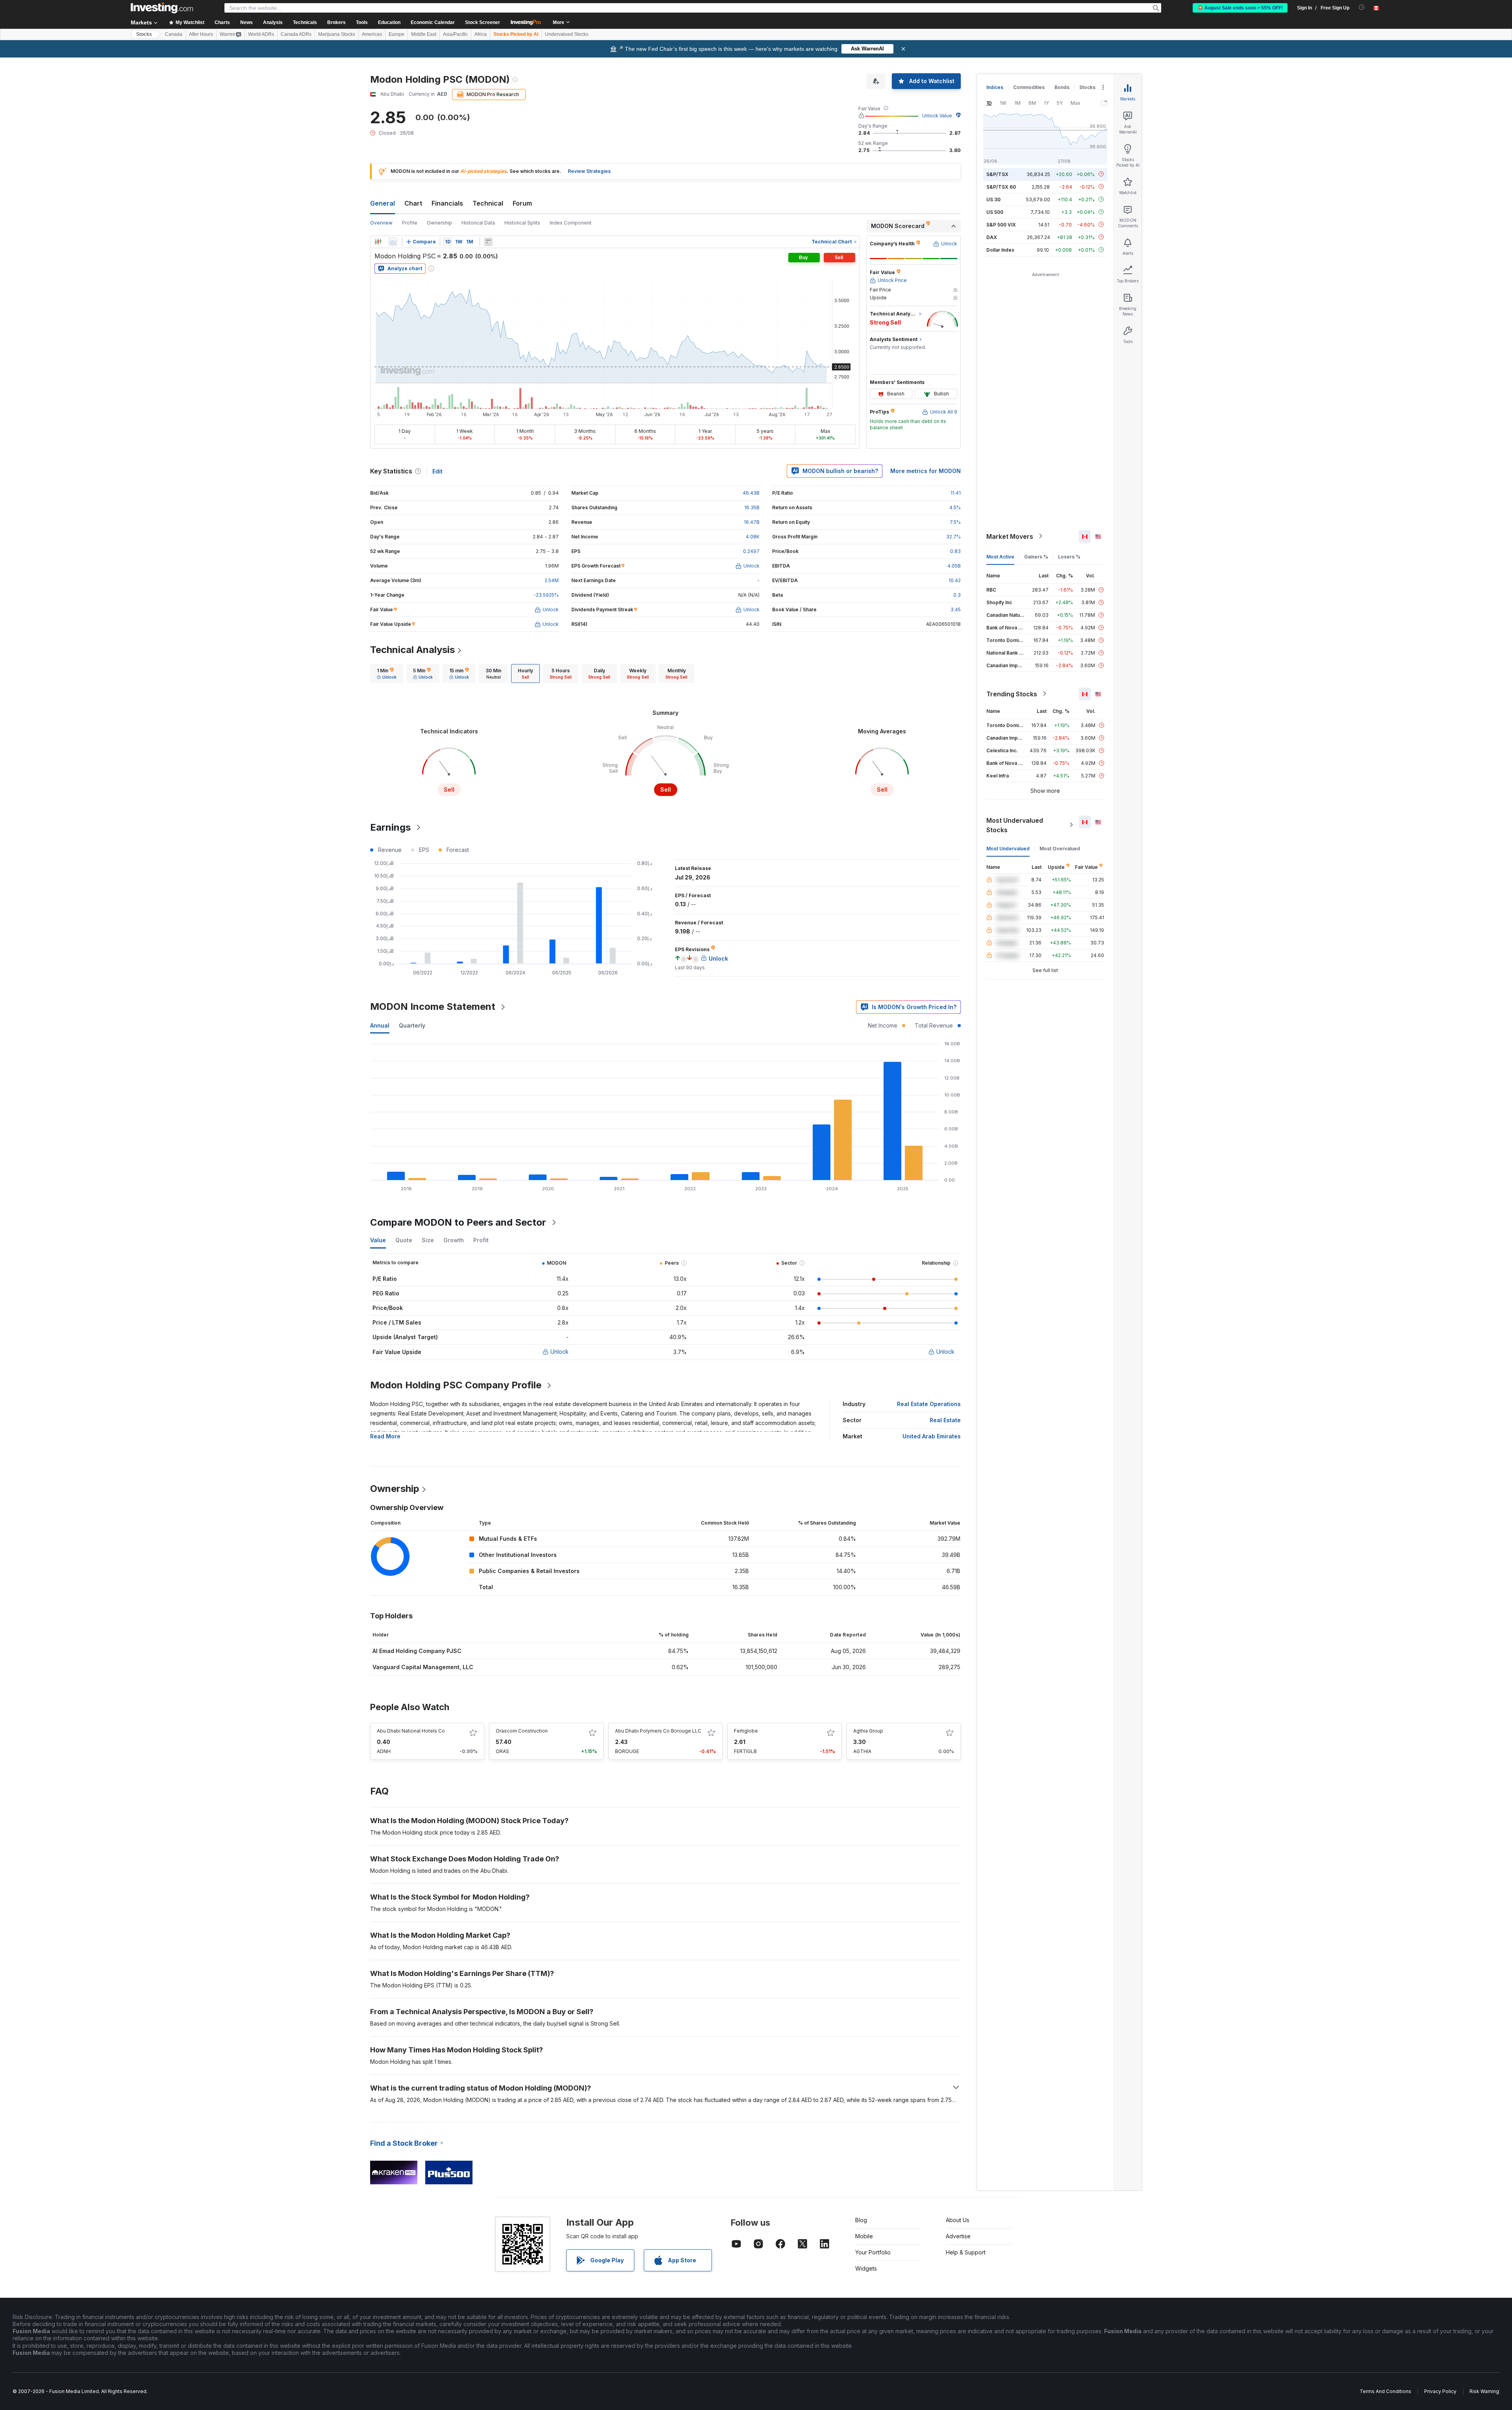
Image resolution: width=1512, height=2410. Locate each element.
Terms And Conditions (1385, 2391)
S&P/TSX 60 (1001, 186)
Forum (522, 203)
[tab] (387, 673)
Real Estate (945, 1420)
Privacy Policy (1440, 2391)
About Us (958, 2220)
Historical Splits (522, 223)
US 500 (995, 212)
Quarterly (412, 1025)
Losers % (1069, 556)
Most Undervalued (1008, 848)
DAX (992, 237)
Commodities (1029, 87)
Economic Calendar (433, 22)
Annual (380, 1025)
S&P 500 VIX (1001, 224)
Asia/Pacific (455, 34)
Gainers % (1036, 556)
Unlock (560, 1352)
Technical (488, 203)
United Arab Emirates (932, 1436)
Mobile (864, 2236)
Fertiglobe (746, 1731)
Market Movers (1010, 536)
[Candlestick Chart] (378, 242)
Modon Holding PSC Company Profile (456, 1385)
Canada (174, 34)
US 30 (993, 199)
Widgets (866, 2268)
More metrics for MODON (926, 471)
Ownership (439, 223)
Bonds (1062, 87)
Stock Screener (483, 22)
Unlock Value (937, 116)
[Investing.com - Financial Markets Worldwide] (162, 8)
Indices (995, 87)
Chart (413, 203)
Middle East (424, 34)
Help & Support (966, 2252)
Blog (861, 2220)
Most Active (1000, 556)
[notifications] (1362, 7)
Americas (372, 34)
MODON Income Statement (433, 1006)
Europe (397, 34)
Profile (410, 223)
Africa (481, 34)
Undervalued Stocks (567, 34)
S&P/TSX (997, 174)
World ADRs (261, 34)
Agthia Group (868, 1731)
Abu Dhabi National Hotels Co (411, 1731)
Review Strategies (589, 171)
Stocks (144, 34)
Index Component (571, 223)
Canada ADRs (296, 34)
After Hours (201, 34)
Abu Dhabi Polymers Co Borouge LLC (658, 1731)
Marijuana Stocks (337, 34)
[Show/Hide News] (488, 242)
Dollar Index (1000, 250)
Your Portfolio (873, 2252)
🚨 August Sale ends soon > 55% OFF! (1240, 8)
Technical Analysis (412, 650)
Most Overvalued (1060, 848)
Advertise (958, 2236)
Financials (447, 203)
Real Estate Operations (929, 1404)
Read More (385, 1436)
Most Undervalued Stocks (1015, 825)
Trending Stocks (1012, 694)
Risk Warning (1484, 2391)
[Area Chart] (393, 242)
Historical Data (478, 223)
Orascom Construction (522, 1731)
